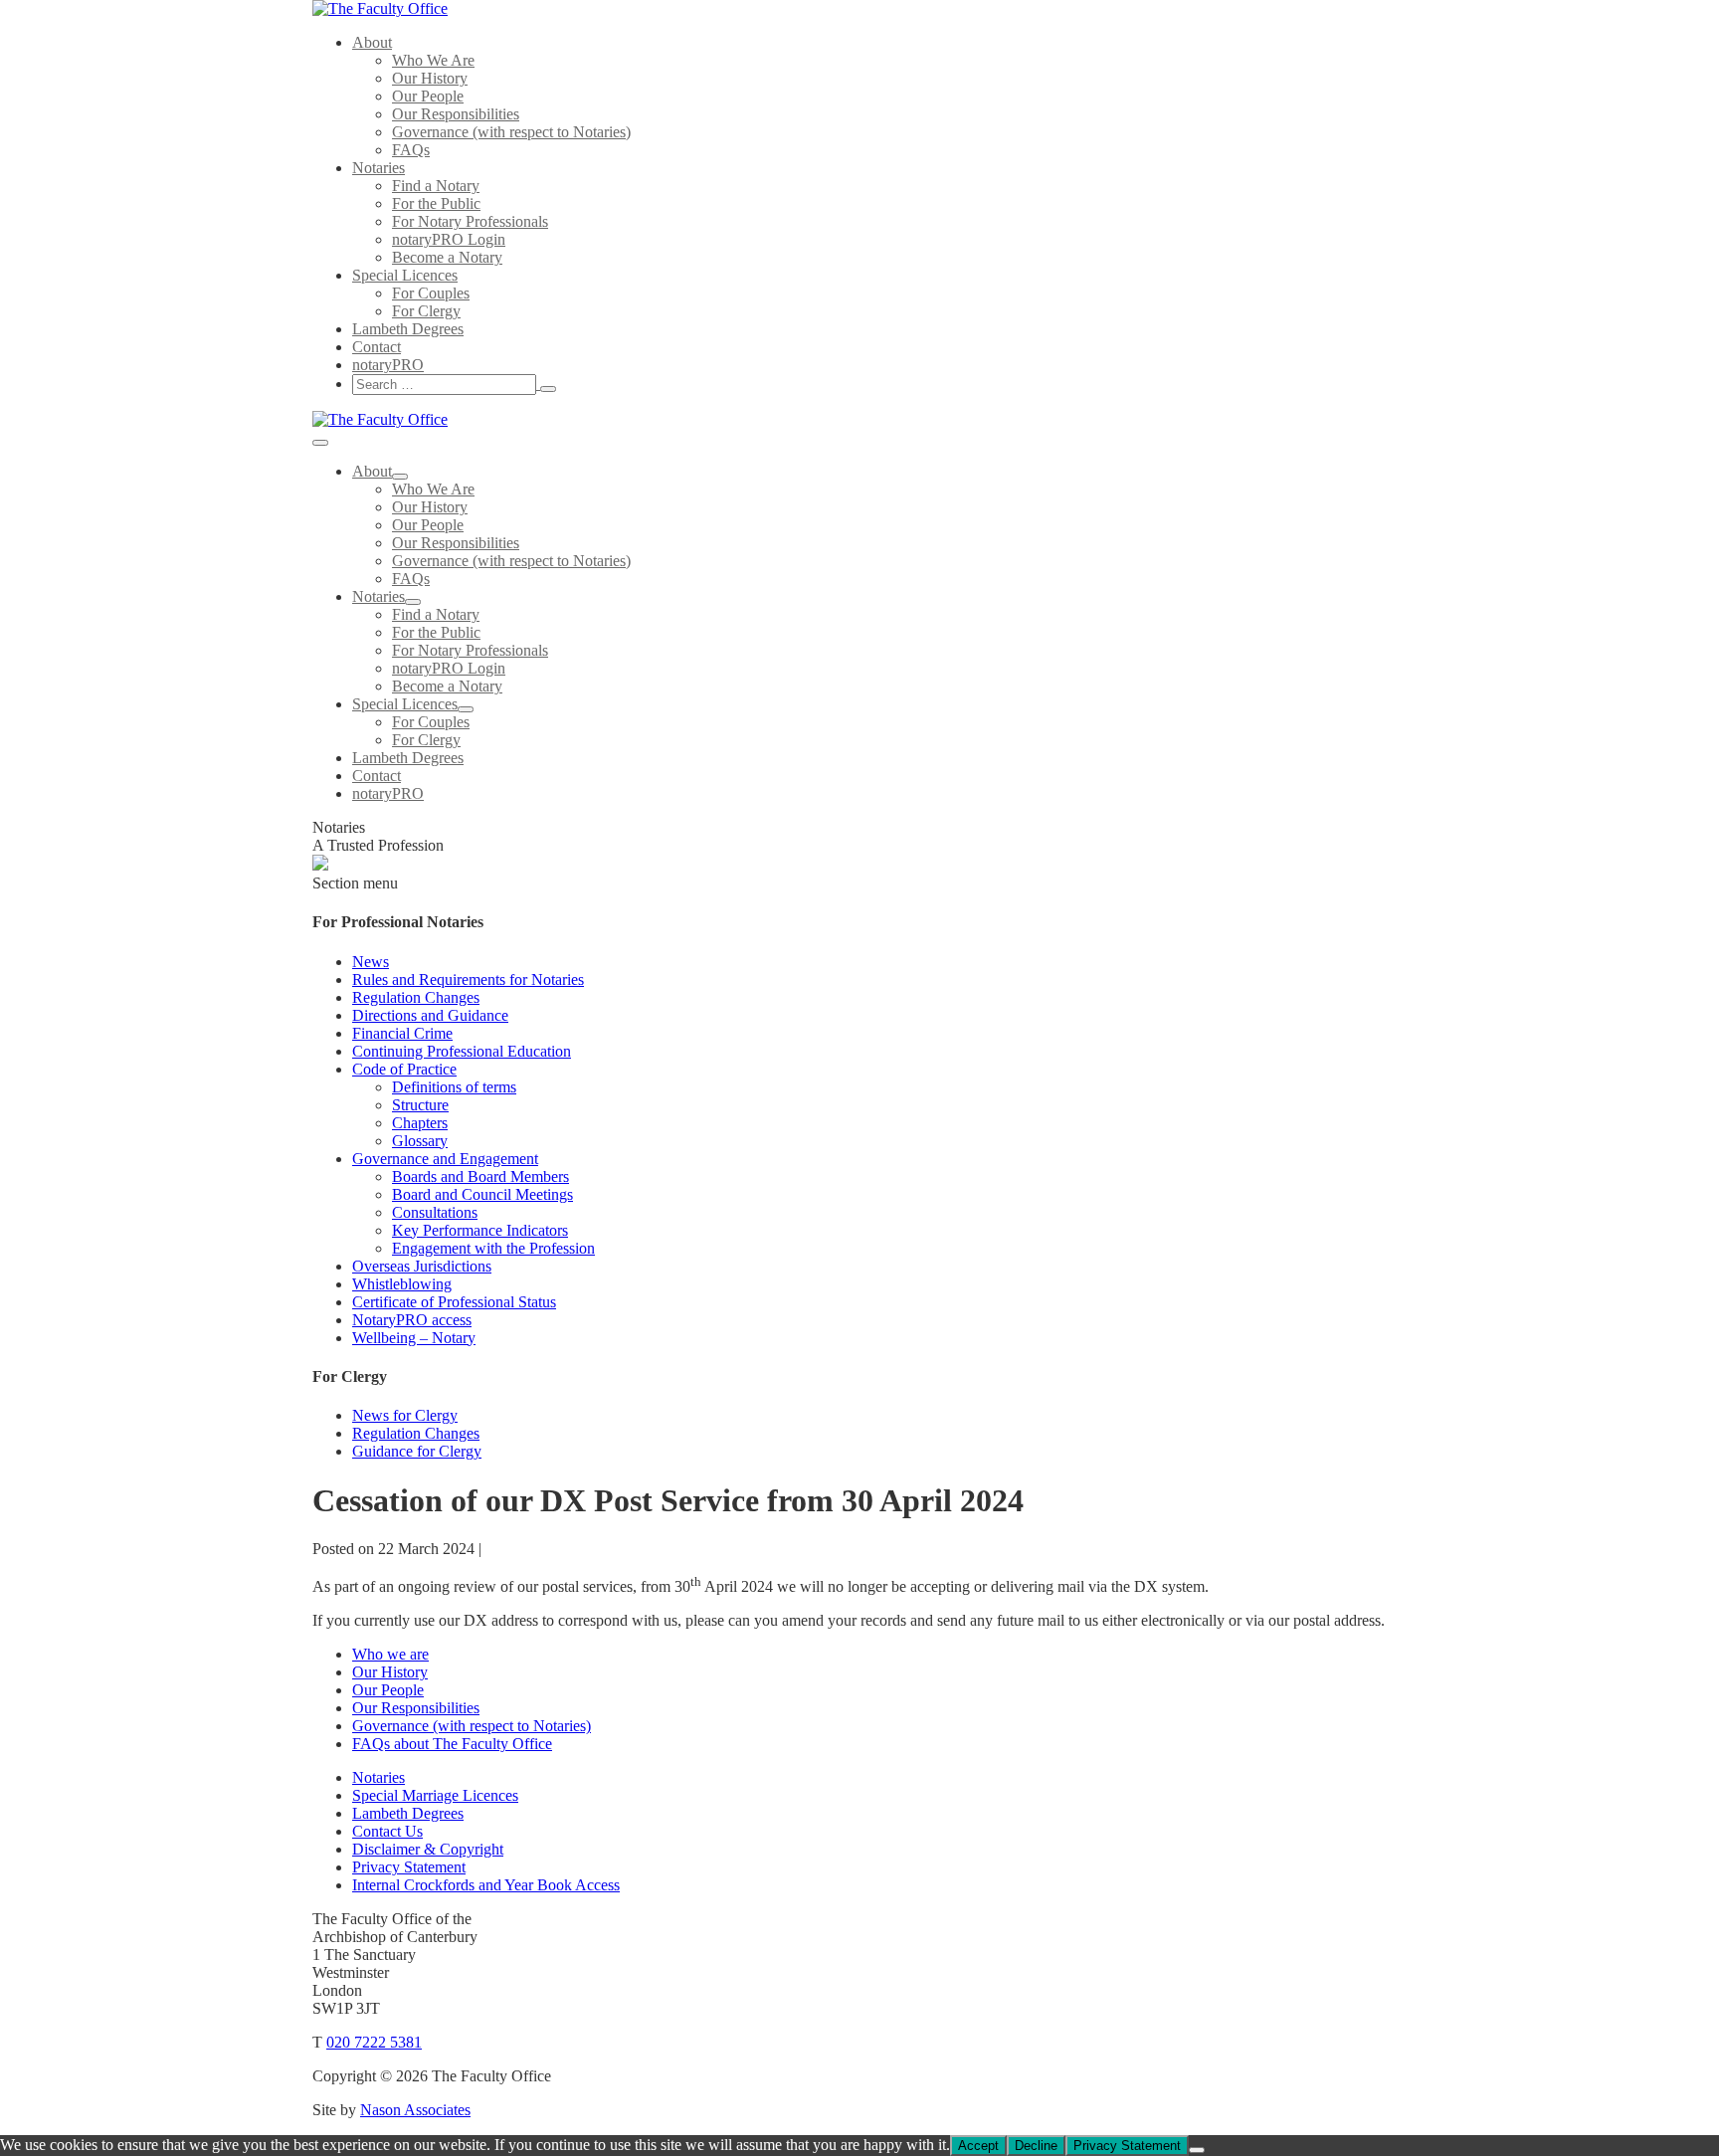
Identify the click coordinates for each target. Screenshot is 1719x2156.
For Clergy (426, 311)
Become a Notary (447, 257)
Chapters (420, 1123)
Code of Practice (404, 1069)
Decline (1036, 2146)
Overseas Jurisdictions (422, 1266)
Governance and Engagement (445, 1159)
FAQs (411, 150)
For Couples (431, 293)
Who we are (390, 1654)
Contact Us (387, 1831)
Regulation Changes (416, 997)
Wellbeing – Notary (414, 1338)
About (372, 42)
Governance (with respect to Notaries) (511, 132)
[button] (661, 385)
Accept (978, 2146)
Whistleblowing (402, 1284)
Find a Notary (436, 186)
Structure (420, 1105)
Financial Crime (402, 1033)
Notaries (379, 168)
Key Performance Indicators (480, 1230)
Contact (377, 347)
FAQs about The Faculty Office (452, 1744)
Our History (430, 78)
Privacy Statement (409, 1867)
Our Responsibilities (456, 114)
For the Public (436, 203)
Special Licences (405, 275)
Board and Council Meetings (482, 1194)
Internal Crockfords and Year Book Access (486, 1885)
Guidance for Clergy (417, 1451)
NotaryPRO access (412, 1320)
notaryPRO (388, 365)
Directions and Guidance (430, 1015)
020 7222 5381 (374, 2042)
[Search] (548, 389)
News (371, 962)
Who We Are (433, 60)
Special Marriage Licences (435, 1795)
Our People (428, 96)
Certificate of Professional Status (454, 1302)
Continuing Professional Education (462, 1051)
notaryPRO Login (449, 239)
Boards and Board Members (480, 1176)
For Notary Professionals (470, 221)
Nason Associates (415, 2110)
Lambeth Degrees (408, 329)
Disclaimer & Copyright (428, 1849)
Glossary (420, 1141)
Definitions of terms (454, 1087)
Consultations (435, 1212)
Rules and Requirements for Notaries (468, 980)
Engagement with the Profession (493, 1248)
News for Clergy (405, 1415)
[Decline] (1197, 2150)
